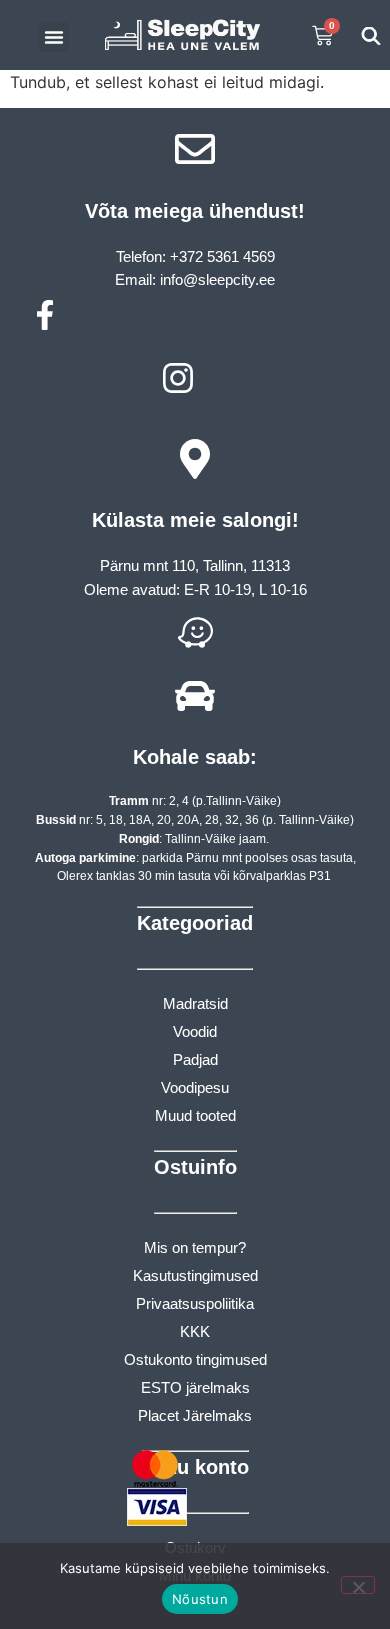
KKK (195, 1331)
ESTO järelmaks (195, 1387)
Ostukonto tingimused (195, 1359)
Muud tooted (195, 1115)
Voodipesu (195, 1087)
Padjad (195, 1059)
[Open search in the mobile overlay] (370, 35)
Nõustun (200, 1599)
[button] (54, 37)
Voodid (195, 1031)
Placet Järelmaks (195, 1415)
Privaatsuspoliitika (195, 1303)
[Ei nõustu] (358, 1585)
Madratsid (195, 1003)
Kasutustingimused (195, 1275)
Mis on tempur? (195, 1247)
